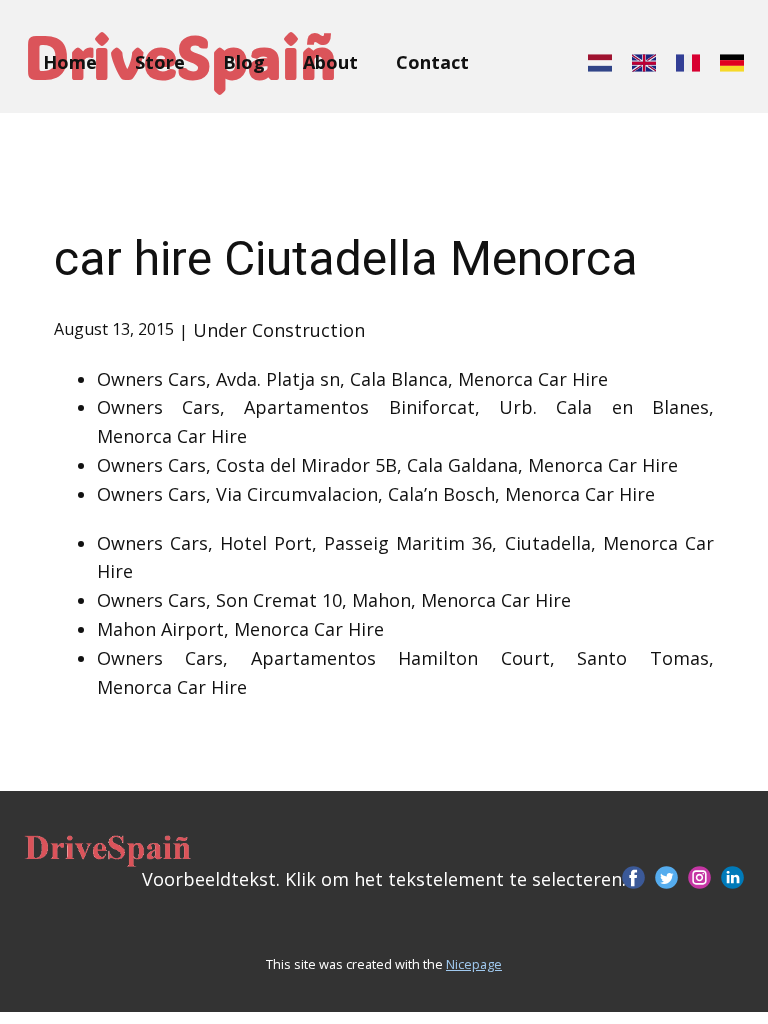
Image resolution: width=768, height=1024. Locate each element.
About (330, 62)
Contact (432, 62)
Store (160, 62)
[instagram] (699, 877)
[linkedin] (732, 877)
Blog (244, 62)
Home (70, 62)
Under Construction (279, 330)
